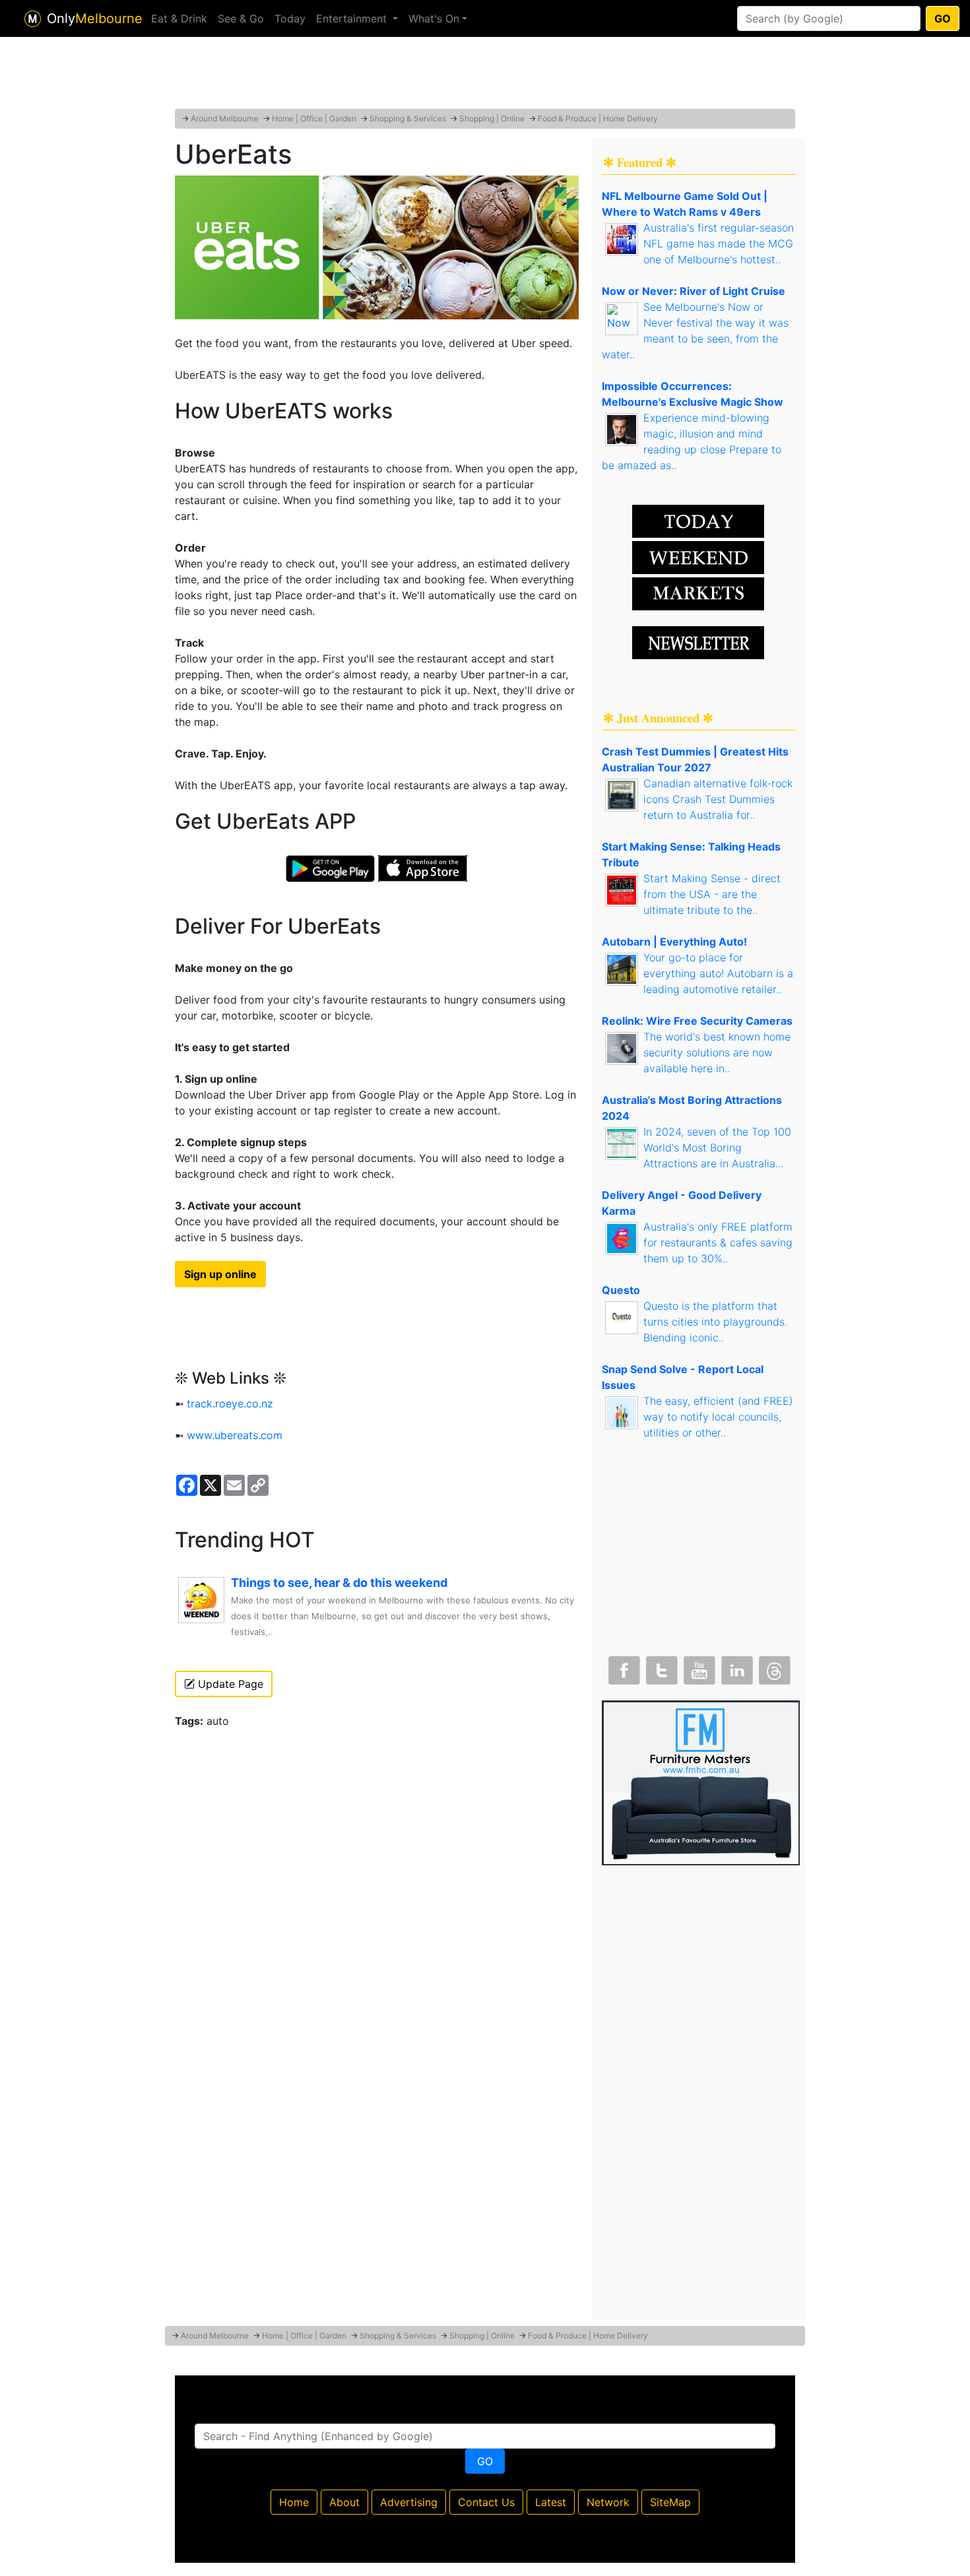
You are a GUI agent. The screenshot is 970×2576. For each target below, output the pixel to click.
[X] (661, 1667)
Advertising (409, 2502)
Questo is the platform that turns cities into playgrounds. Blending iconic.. (715, 1322)
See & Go (241, 18)
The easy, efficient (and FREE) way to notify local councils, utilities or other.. (718, 1417)
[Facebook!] (623, 1667)
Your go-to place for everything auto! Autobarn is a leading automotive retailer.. (718, 973)
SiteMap (670, 2502)
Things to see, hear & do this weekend (339, 1583)
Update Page (229, 1684)
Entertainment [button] (353, 18)
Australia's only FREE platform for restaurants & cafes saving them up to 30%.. (718, 1242)
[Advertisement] (485, 76)
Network (608, 2502)
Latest (551, 2502)
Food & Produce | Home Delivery (598, 118)
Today (290, 18)
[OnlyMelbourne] (33, 19)
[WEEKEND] (698, 593)
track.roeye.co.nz (230, 1403)
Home (294, 2502)
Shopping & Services (408, 118)
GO (943, 18)
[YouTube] (698, 1667)
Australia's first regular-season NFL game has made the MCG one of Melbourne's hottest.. (719, 243)
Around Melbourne (225, 118)
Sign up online (220, 1274)
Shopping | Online (492, 118)
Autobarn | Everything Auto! (674, 942)
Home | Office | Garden (314, 118)
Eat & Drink (179, 18)
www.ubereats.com (235, 1435)
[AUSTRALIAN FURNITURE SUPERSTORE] (701, 1782)
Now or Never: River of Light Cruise (694, 291)
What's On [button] (434, 18)
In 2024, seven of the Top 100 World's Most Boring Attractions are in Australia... (717, 1147)
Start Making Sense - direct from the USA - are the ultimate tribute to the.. (712, 894)
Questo (621, 1290)
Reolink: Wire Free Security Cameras (697, 1021)
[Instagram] (736, 1667)
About (344, 2502)
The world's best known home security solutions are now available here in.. (717, 1052)
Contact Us (486, 2502)
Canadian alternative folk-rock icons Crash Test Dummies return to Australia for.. (718, 799)
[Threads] (773, 1667)
